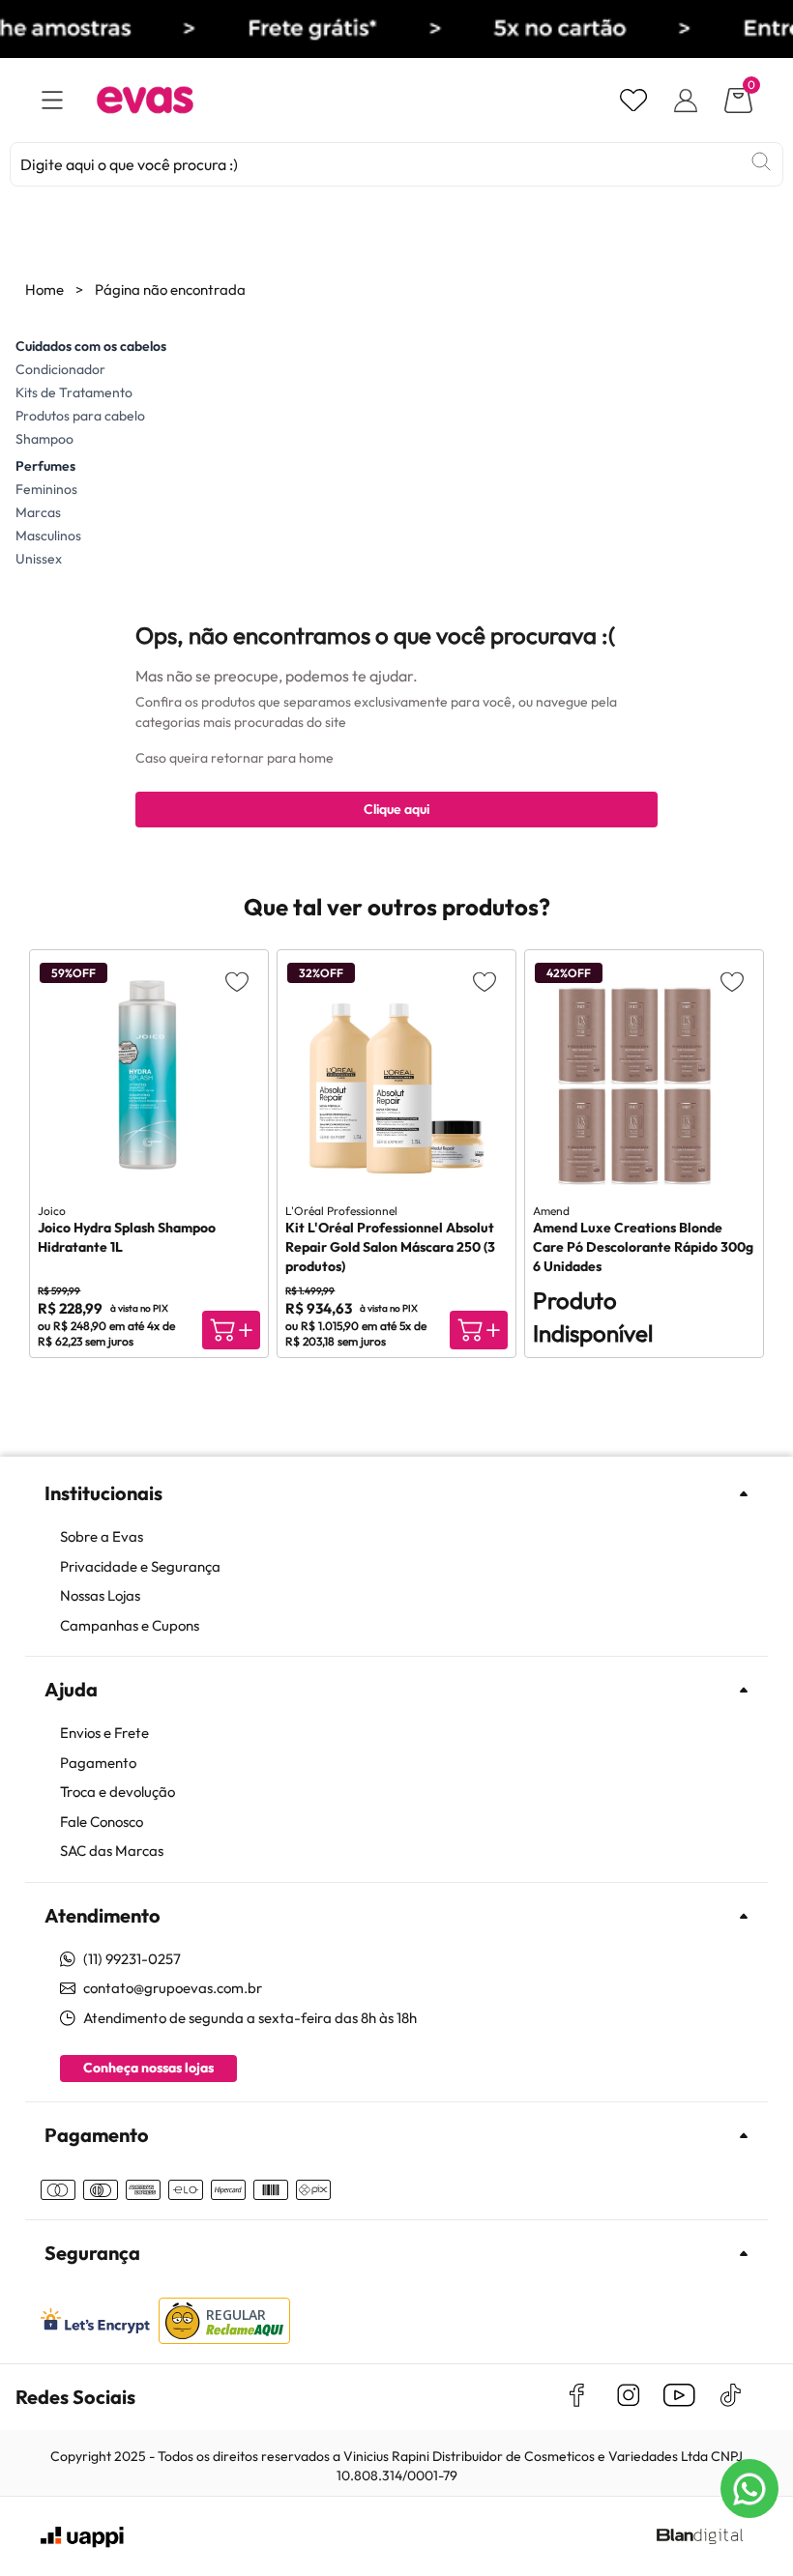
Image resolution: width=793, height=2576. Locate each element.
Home (44, 289)
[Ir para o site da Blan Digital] (699, 2537)
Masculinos (48, 535)
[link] (406, 1537)
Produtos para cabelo (80, 416)
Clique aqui (396, 809)
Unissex (39, 559)
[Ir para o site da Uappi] (82, 2537)
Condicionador (60, 369)
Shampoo (44, 439)
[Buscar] (761, 161)
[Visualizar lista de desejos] (633, 101)
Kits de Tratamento (74, 392)
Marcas (38, 512)
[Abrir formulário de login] (686, 101)
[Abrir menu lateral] (52, 100)
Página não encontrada (170, 289)
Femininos (46, 489)
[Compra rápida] (231, 1330)
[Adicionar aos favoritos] (237, 981)
